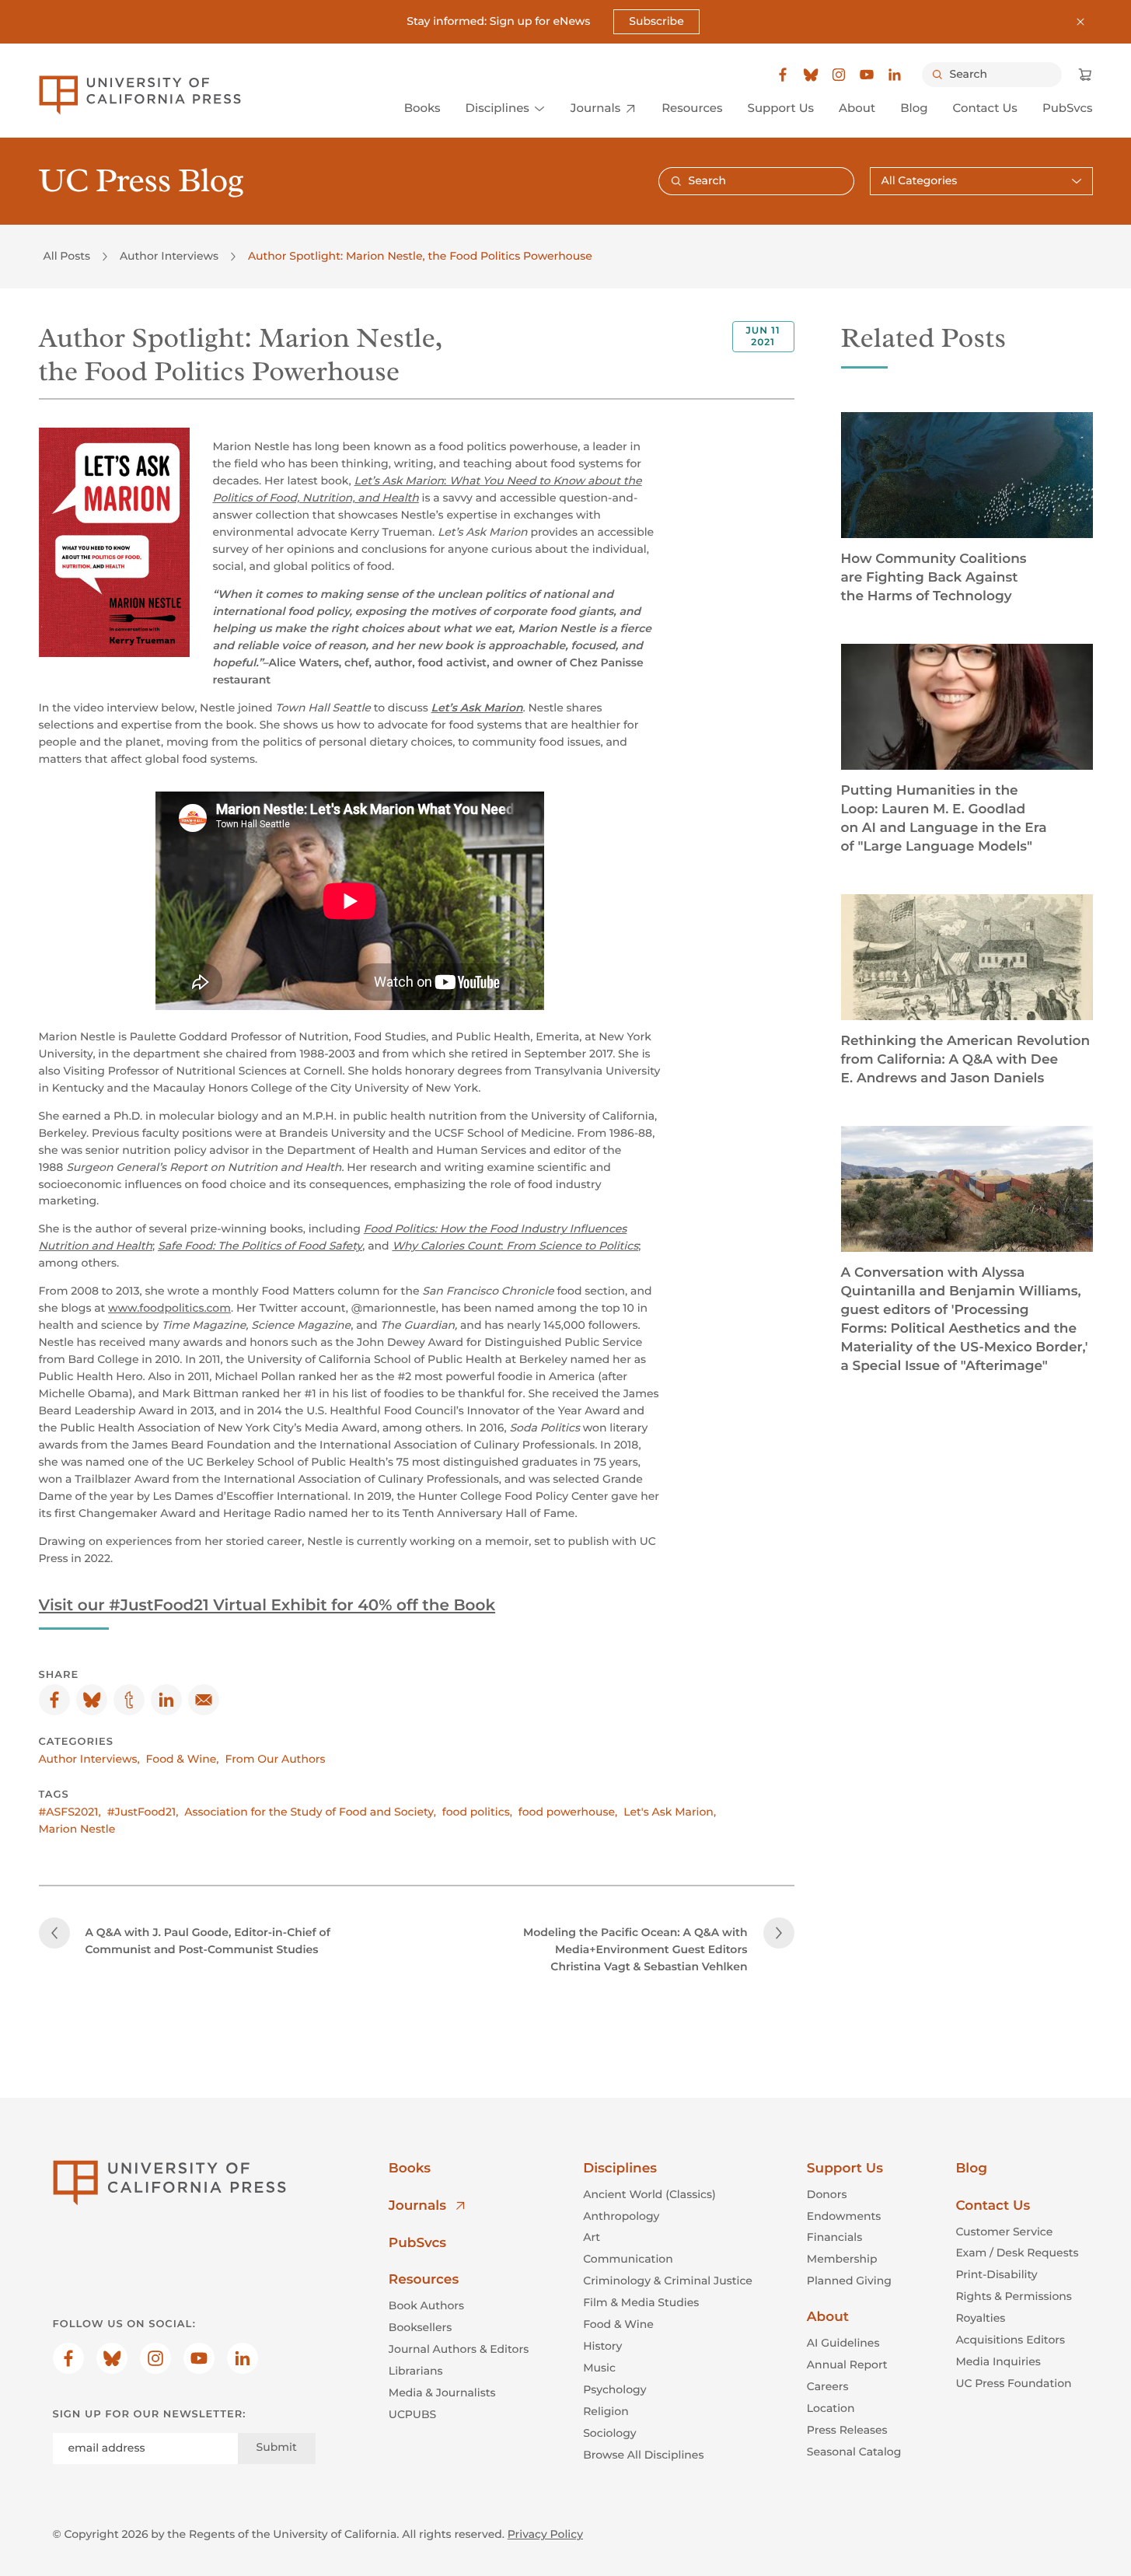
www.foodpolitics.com (169, 1308)
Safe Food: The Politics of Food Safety (260, 1246)
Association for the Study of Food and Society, (310, 1812)
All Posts (67, 256)
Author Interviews (169, 256)
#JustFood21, (143, 1812)
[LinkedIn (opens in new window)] (895, 75)
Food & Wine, (183, 1759)
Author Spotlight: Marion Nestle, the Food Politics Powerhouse (420, 256)
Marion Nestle (77, 1829)
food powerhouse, (568, 1812)
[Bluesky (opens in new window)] (811, 75)
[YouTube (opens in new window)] (867, 75)
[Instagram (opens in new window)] (839, 75)
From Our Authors (276, 1759)
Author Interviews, (89, 1759)
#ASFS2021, (70, 1812)
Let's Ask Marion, (670, 1812)
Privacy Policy (545, 2534)
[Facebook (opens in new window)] (783, 75)
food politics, (477, 1812)
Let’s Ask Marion (477, 708)
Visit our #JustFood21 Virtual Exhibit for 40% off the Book (267, 1606)
